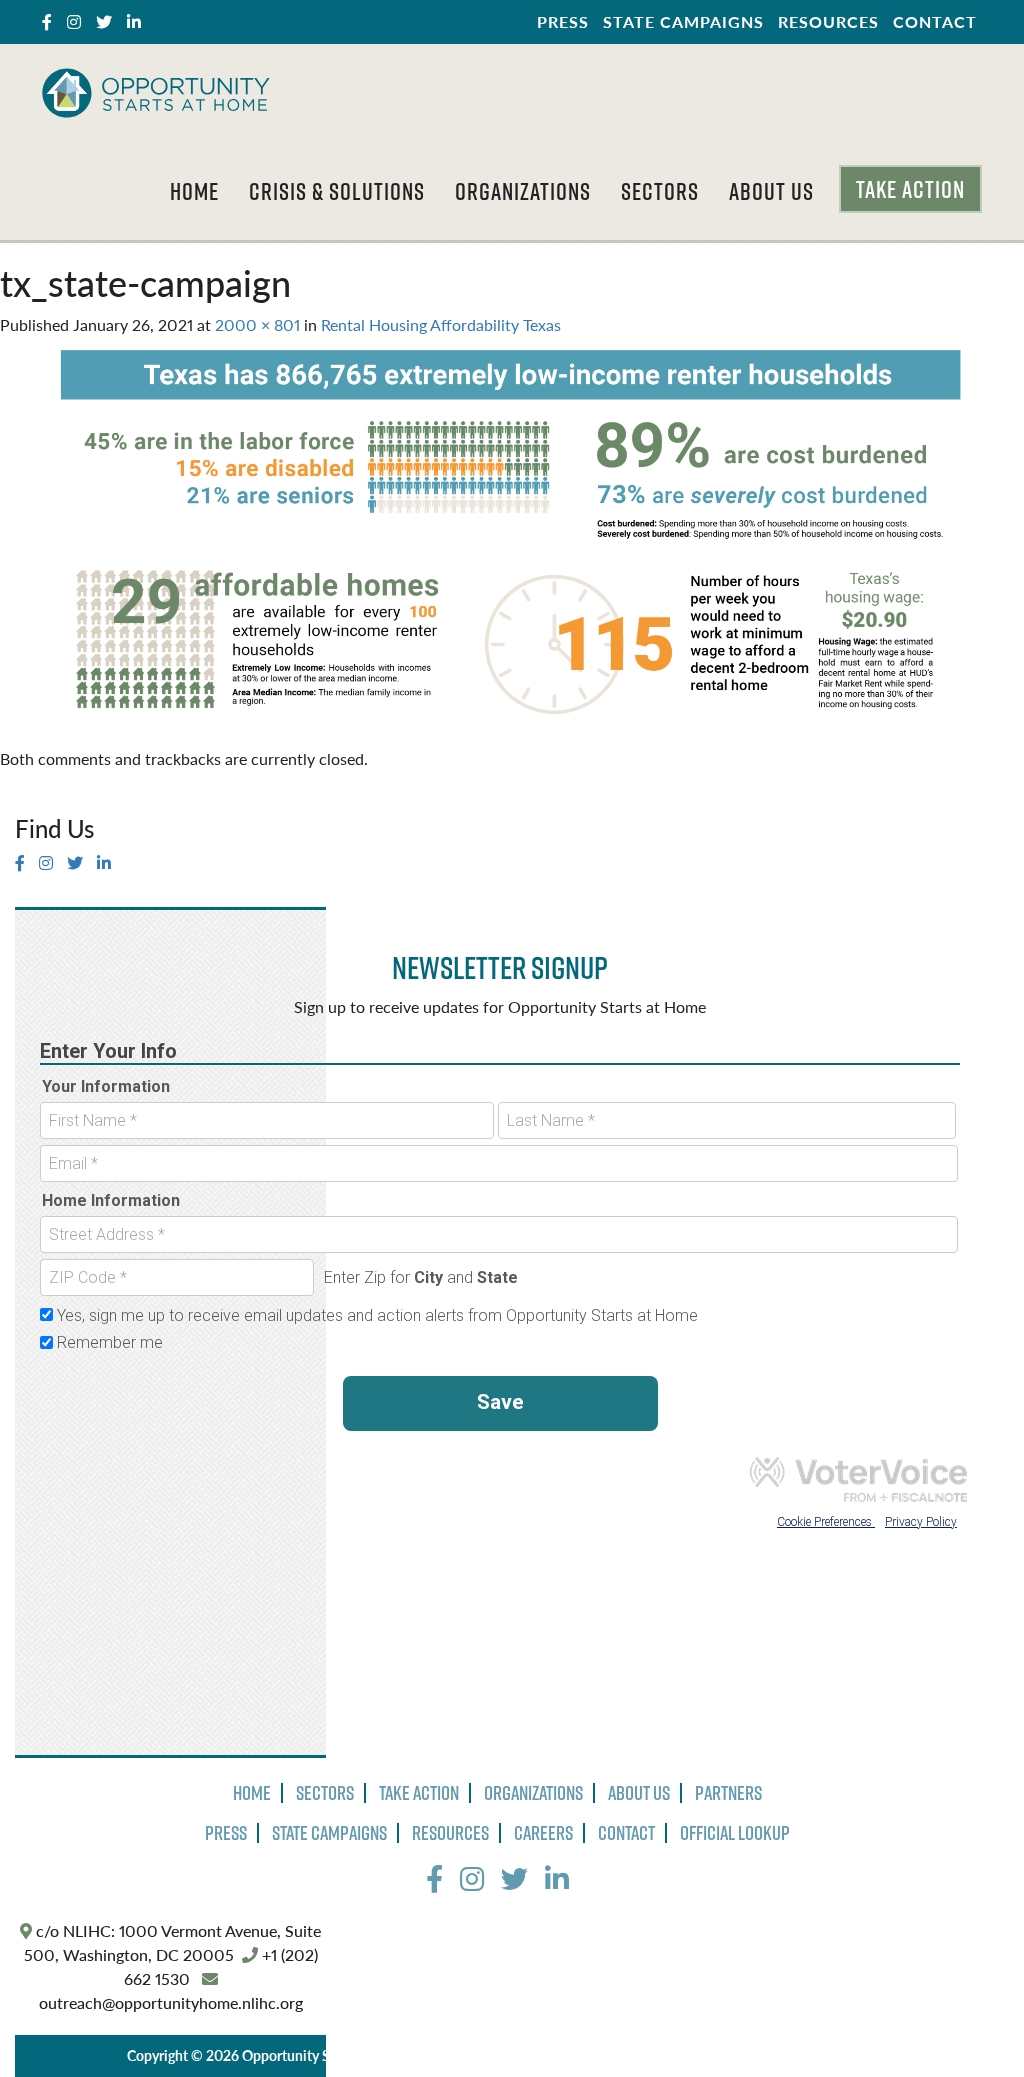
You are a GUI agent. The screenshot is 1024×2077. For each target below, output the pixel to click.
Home (194, 191)
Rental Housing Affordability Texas (441, 324)
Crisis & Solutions (337, 191)
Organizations (523, 191)
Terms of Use (572, 2055)
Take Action (910, 189)
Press (563, 21)
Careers (543, 1833)
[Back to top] (968, 2021)
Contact (935, 21)
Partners (728, 1793)
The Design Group (818, 2055)
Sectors (660, 191)
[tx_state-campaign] (512, 539)
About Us (771, 191)
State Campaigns (683, 21)
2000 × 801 (257, 324)
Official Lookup (735, 1833)
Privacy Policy (473, 2055)
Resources (828, 21)
